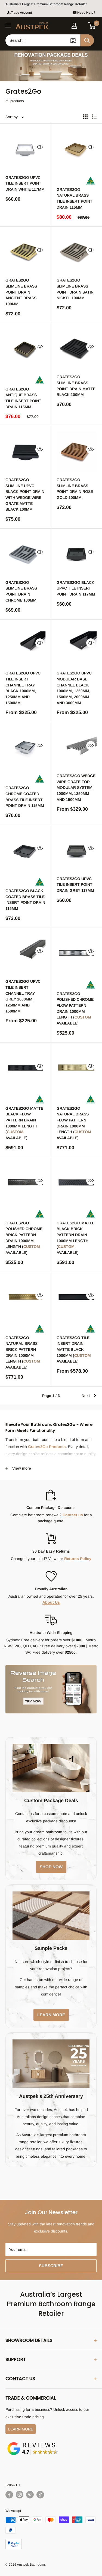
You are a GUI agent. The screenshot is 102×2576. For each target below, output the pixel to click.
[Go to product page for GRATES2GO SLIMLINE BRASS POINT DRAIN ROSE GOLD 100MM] (77, 451)
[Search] (87, 40)
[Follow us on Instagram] (20, 2495)
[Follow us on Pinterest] (30, 2495)
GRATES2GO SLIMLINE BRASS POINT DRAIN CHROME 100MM (21, 591)
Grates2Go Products (47, 1447)
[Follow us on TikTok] (40, 2495)
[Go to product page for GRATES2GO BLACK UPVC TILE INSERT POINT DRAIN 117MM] (77, 554)
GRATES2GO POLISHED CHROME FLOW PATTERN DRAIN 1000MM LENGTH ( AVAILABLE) (75, 1008)
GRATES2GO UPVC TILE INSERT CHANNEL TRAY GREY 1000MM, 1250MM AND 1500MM (23, 996)
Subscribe (51, 2266)
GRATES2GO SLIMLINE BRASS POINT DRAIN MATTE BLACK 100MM (76, 386)
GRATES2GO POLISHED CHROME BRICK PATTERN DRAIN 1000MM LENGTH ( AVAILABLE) (24, 1238)
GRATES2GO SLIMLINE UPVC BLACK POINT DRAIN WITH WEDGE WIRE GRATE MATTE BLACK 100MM (25, 495)
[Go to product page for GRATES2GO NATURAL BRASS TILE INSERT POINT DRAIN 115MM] (77, 149)
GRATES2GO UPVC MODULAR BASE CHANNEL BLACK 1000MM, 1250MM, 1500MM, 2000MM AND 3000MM (74, 688)
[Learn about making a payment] (51, 2533)
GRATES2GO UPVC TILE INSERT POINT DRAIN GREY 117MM (75, 885)
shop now (51, 1867)
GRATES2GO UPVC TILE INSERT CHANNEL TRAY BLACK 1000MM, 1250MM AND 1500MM (23, 688)
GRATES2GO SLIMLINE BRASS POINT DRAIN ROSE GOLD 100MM (75, 489)
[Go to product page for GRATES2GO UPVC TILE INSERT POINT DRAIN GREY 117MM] (77, 850)
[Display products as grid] (85, 117)
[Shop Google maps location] (33, 2443)
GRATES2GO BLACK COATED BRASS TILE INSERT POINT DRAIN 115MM (25, 900)
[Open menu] (8, 26)
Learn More (21, 2429)
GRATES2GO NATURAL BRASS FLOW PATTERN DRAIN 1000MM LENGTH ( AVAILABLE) (74, 1123)
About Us (51, 1602)
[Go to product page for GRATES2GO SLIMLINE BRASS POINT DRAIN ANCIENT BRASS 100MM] (26, 252)
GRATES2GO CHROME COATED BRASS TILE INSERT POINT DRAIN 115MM (25, 797)
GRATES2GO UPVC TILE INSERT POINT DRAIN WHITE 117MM (25, 183)
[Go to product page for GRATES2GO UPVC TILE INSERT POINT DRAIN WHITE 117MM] (26, 149)
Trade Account (21, 13)
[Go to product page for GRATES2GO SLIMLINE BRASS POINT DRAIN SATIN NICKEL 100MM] (77, 252)
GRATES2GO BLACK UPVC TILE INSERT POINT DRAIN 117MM (76, 588)
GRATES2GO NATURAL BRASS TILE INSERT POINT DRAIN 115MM (75, 198)
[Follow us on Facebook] (9, 2495)
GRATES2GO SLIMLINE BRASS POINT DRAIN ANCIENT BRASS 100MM (21, 292)
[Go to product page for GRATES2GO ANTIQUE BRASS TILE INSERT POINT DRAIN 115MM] (26, 349)
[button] (92, 26)
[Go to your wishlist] (83, 25)
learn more (51, 2015)
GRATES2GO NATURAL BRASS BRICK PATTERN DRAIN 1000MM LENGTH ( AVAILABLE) (23, 1352)
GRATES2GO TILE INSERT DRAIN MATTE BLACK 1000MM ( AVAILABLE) (74, 1350)
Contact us (73, 1515)
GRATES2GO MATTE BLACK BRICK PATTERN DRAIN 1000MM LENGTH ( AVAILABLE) (75, 1238)
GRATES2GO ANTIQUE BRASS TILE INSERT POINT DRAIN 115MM (23, 398)
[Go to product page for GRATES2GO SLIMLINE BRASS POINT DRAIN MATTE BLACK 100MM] (77, 349)
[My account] (74, 26)
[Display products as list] (94, 117)
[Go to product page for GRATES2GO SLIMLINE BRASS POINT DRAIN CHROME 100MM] (26, 554)
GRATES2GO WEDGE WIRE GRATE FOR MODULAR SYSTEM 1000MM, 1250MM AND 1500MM (76, 788)
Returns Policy (78, 1559)
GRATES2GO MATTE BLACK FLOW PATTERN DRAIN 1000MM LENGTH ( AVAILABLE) (24, 1123)
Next (86, 1396)
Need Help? (86, 13)
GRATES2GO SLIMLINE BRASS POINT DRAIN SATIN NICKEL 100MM (75, 289)
